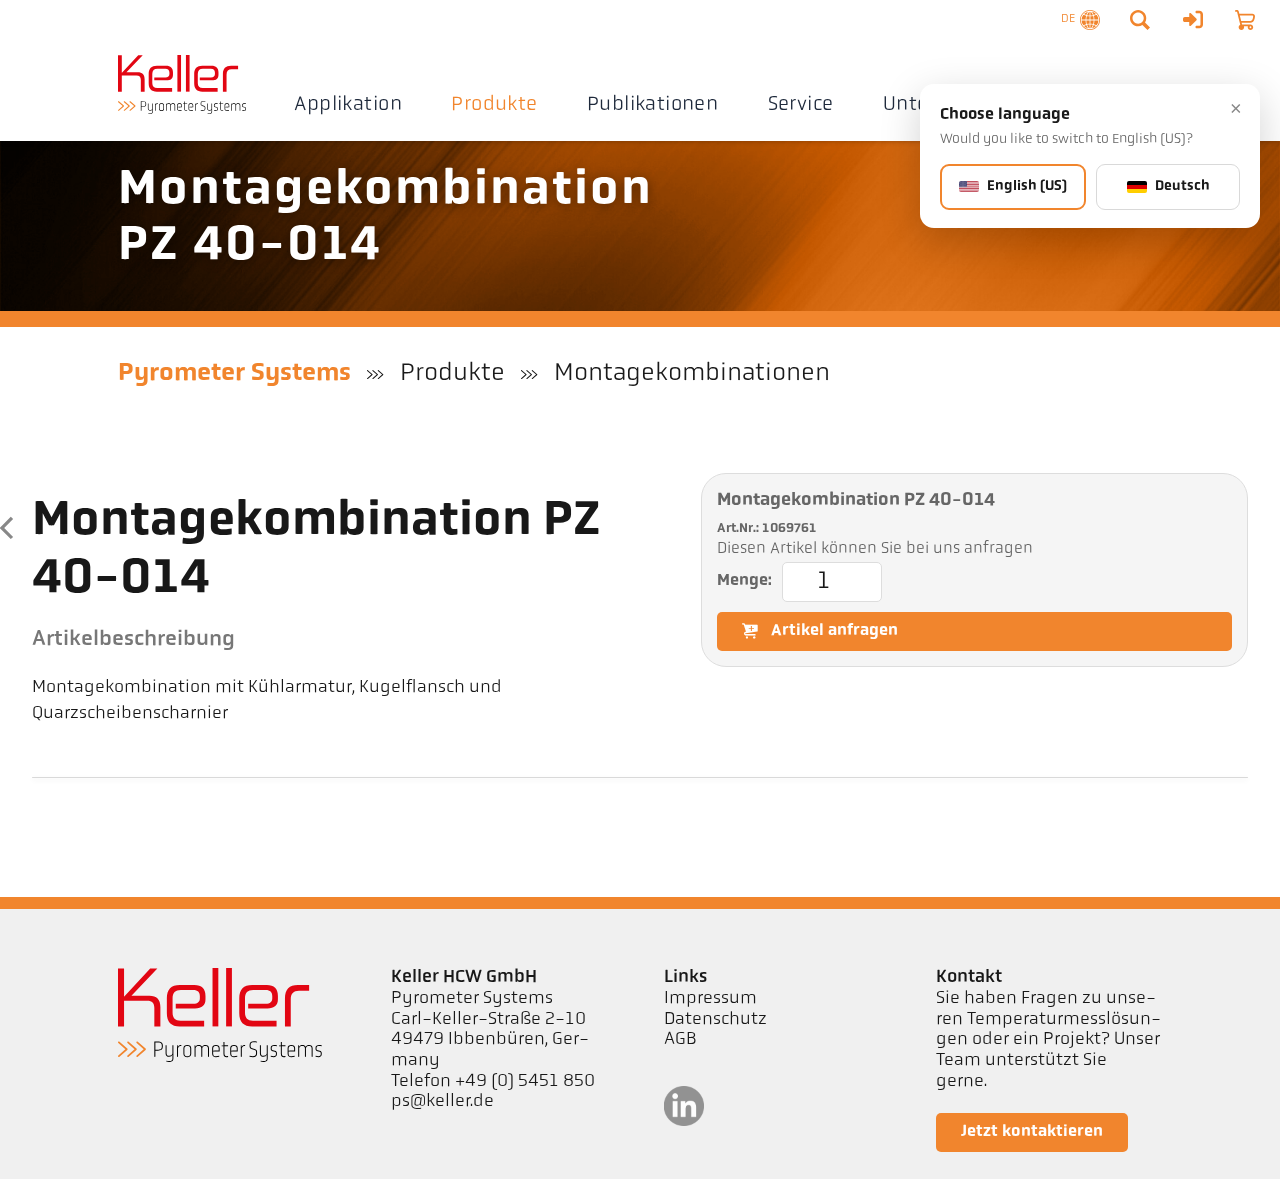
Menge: (744, 581)
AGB (680, 1040)
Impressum (710, 999)
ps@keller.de (442, 1102)
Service (801, 105)
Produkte (494, 105)
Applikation (347, 105)
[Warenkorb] (1245, 20)
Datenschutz (715, 1020)
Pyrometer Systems (234, 373)
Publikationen (652, 105)
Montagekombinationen (692, 373)
